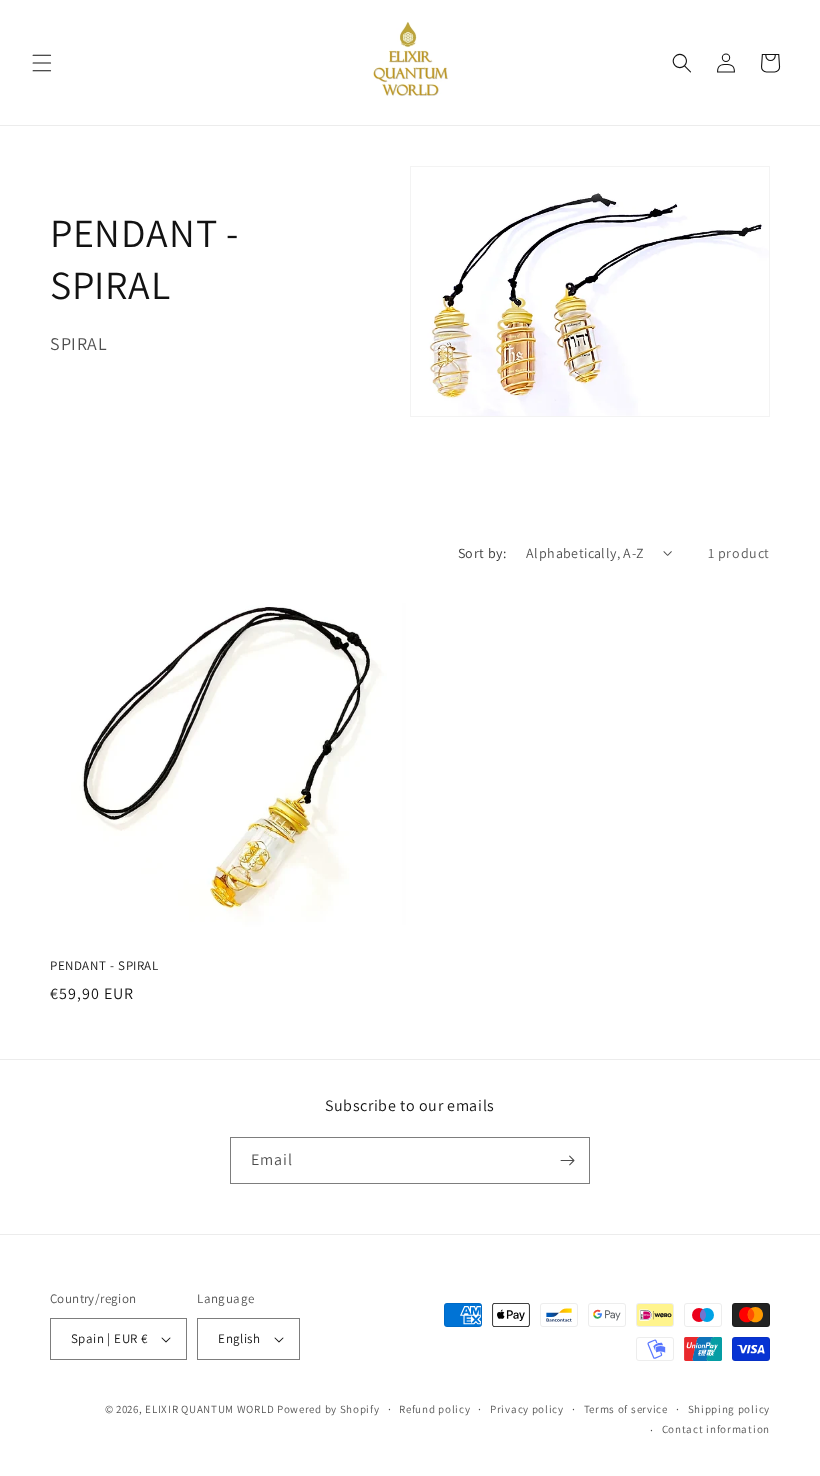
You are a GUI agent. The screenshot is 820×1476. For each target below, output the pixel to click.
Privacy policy (527, 1409)
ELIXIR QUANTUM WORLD (209, 1409)
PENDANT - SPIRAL (104, 966)
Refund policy (434, 1409)
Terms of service (626, 1409)
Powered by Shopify (328, 1409)
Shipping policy (729, 1409)
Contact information (716, 1429)
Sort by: (482, 553)
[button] (42, 63)
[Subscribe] (567, 1160)
